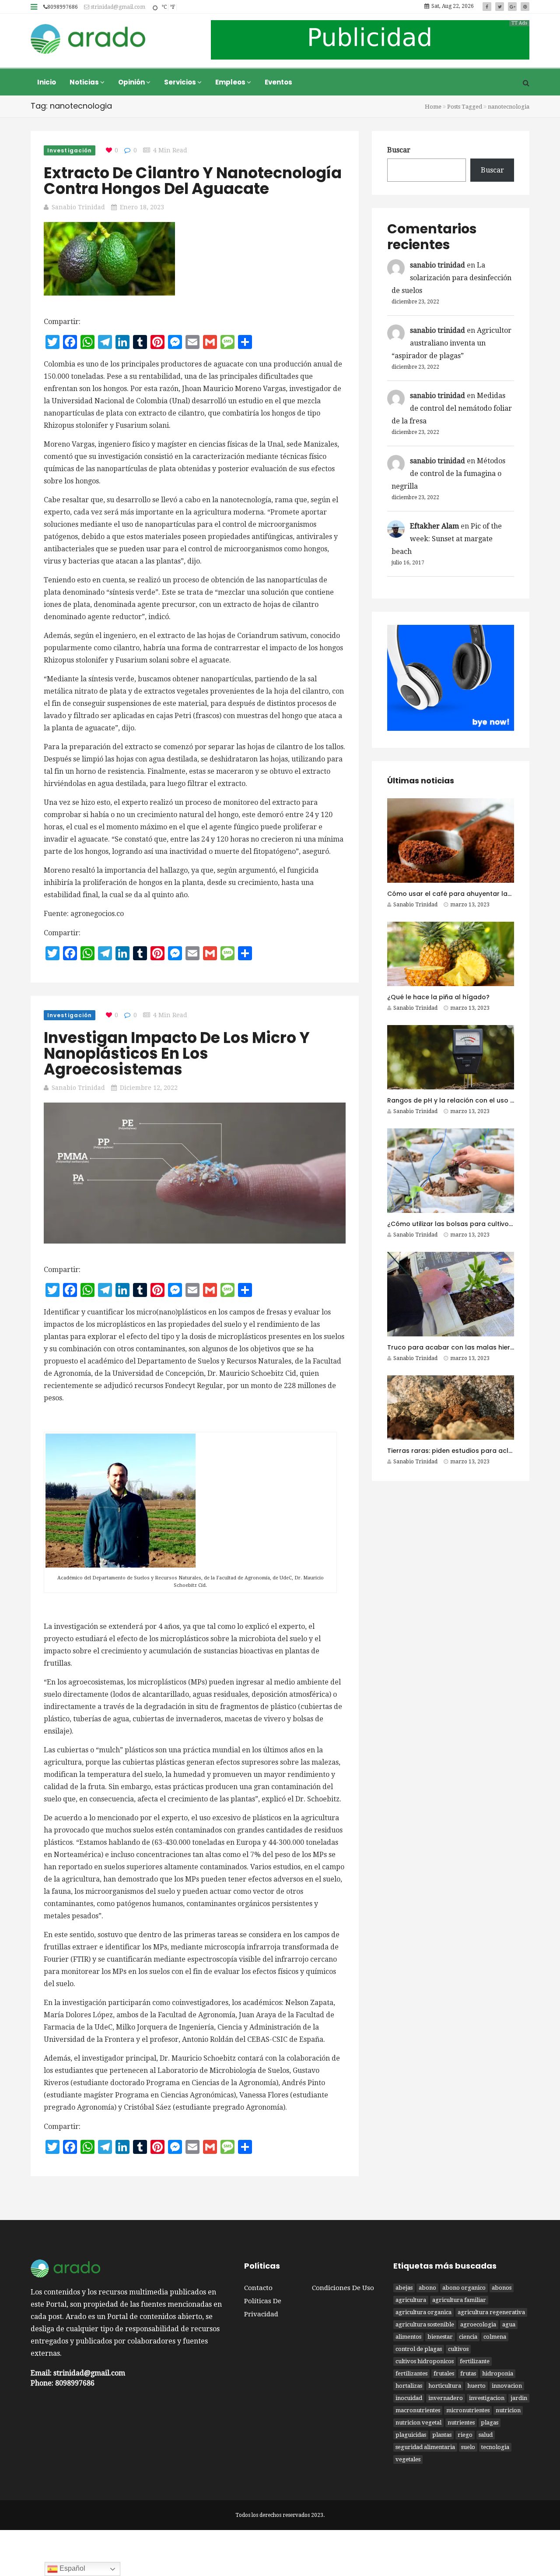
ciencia (468, 2337)
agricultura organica (423, 2312)
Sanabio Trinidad (78, 207)
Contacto (258, 2288)
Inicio (47, 82)
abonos (502, 2288)
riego (465, 2435)
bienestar (440, 2337)
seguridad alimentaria (425, 2447)
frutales (444, 2373)
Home (433, 107)
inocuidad (409, 2398)
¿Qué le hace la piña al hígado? (438, 997)
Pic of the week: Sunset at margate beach (447, 539)
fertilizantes (411, 2373)
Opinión (132, 82)
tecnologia (495, 2447)
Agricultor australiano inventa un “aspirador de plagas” (451, 343)
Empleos (231, 82)
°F (172, 7)
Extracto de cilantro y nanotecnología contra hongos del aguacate (193, 181)
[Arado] (88, 40)
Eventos (278, 82)
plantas (442, 2435)
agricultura (411, 2300)
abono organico (464, 2288)
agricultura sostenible (425, 2324)
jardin (519, 2398)
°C (164, 7)
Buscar (399, 150)
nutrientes (461, 2423)
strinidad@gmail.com (117, 7)
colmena (495, 2337)
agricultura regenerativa (491, 2312)
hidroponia (498, 2373)
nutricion (508, 2410)
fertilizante (475, 2361)
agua (509, 2324)
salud (486, 2435)
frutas (468, 2373)
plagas (490, 2423)
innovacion (507, 2386)
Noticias (85, 82)
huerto (476, 2386)
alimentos (408, 2337)
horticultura (445, 2386)
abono (427, 2288)
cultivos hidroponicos (425, 2361)
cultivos (458, 2349)
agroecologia (478, 2324)
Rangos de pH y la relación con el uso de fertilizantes (472, 1100)
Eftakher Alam (434, 526)
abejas (404, 2288)
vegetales (408, 2459)
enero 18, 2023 (142, 207)
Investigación (70, 150)
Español (72, 2568)
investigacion (487, 2398)
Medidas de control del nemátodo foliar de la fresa (452, 408)
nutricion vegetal (418, 2423)
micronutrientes (468, 2410)
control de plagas (419, 2349)
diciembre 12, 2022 (149, 1088)
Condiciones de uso (343, 2288)
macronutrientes (418, 2410)
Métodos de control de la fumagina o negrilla (448, 474)
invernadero (446, 2398)
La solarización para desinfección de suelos (451, 278)
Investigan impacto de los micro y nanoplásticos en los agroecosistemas (177, 1053)
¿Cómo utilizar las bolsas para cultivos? (451, 1224)
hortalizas (409, 2386)
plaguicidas (411, 2435)
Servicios (181, 82)
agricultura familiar (459, 2300)
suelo (468, 2447)
